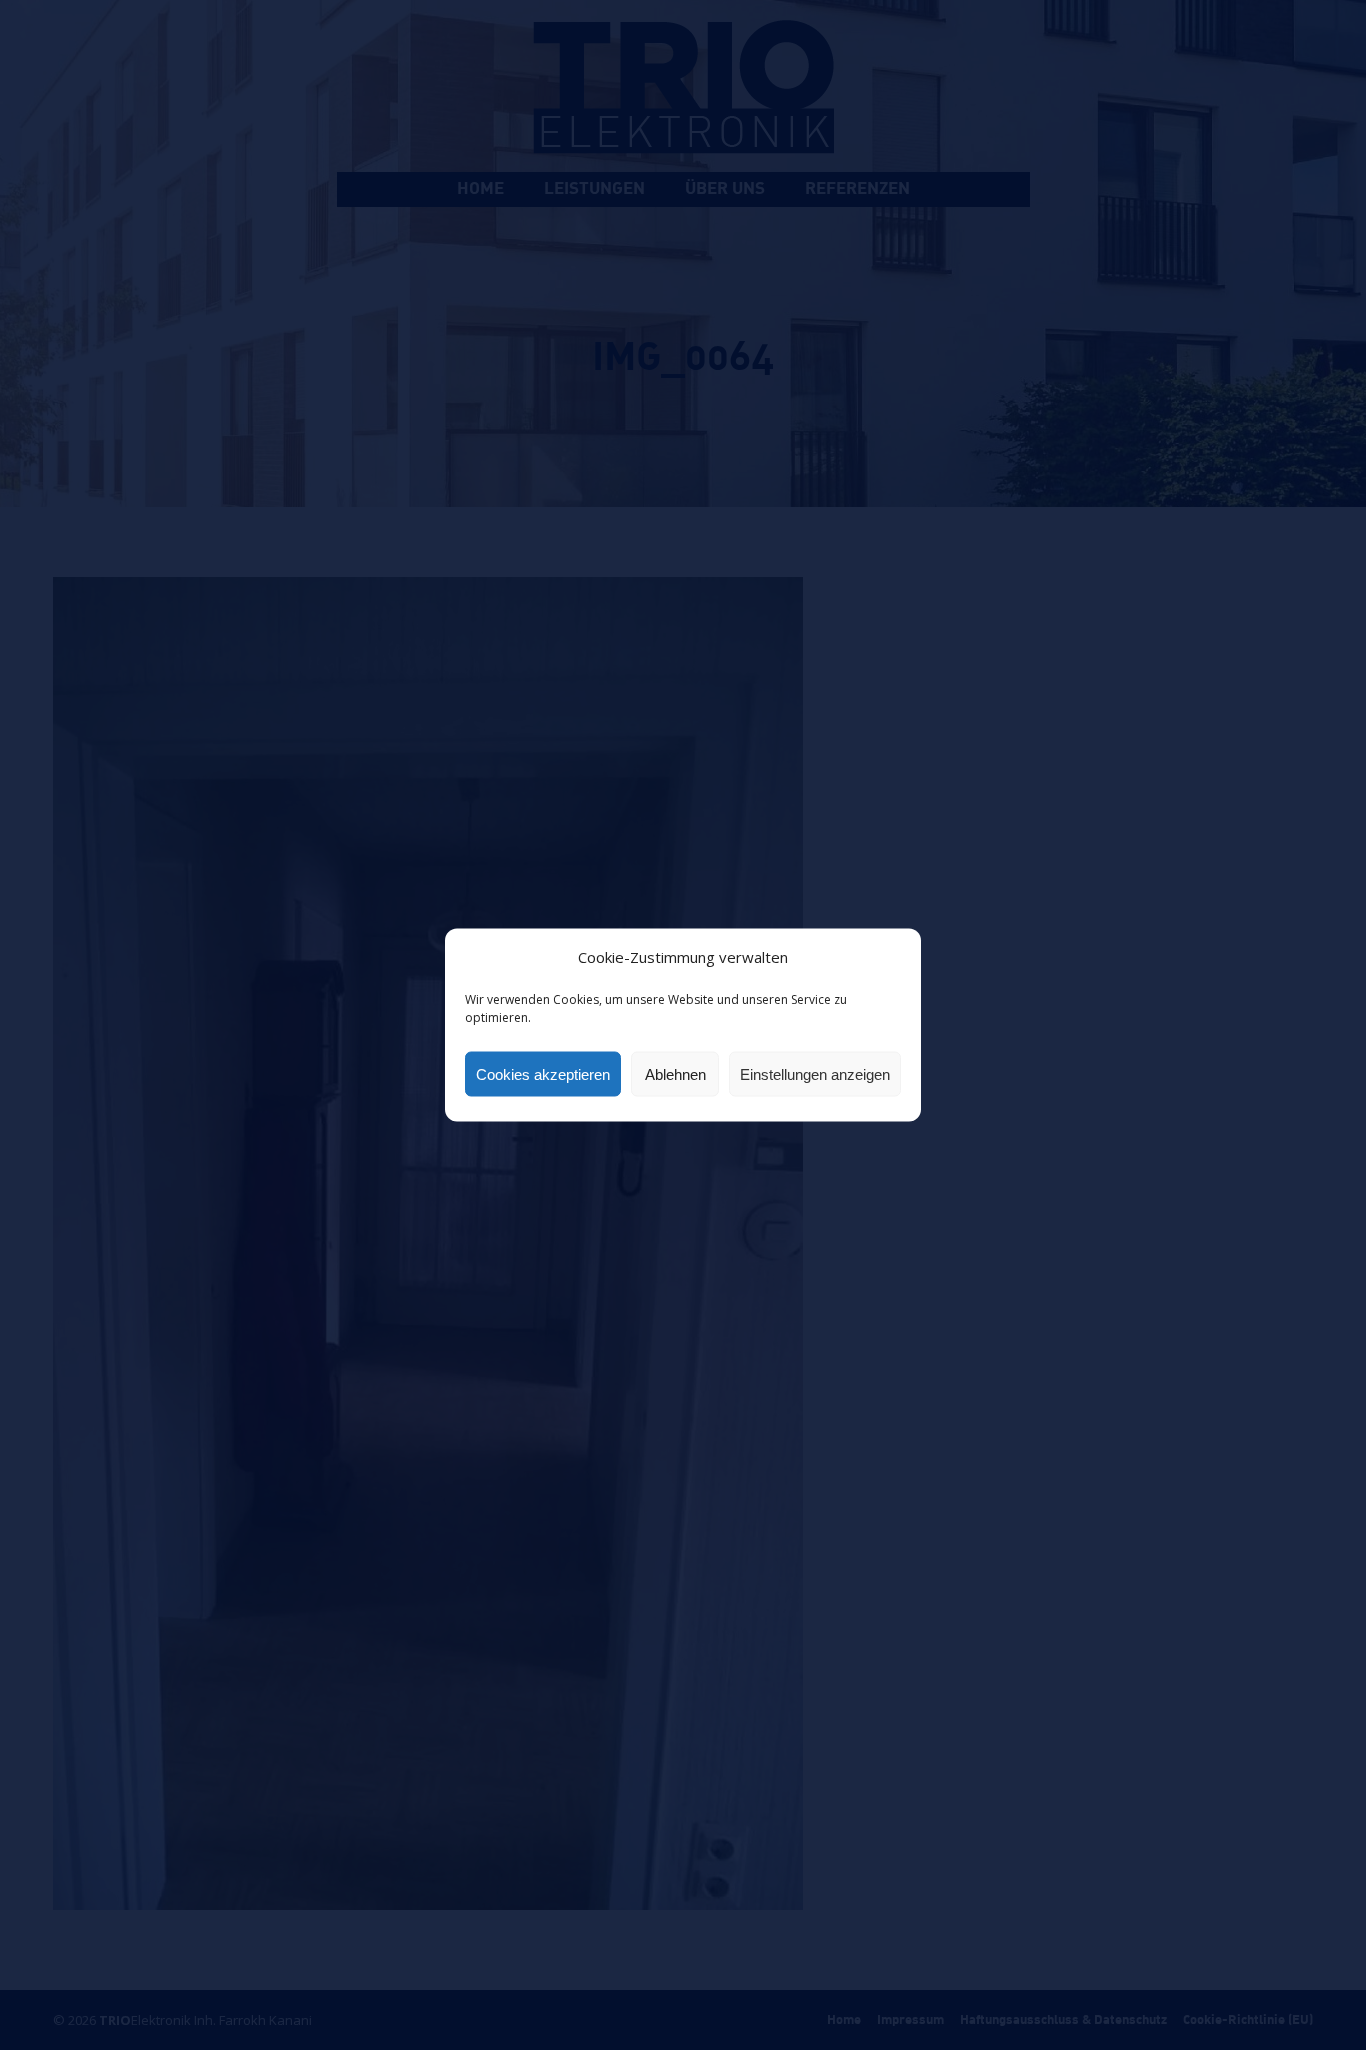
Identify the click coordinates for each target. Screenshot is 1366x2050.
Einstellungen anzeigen (815, 1073)
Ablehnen (675, 1073)
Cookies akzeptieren (543, 1073)
